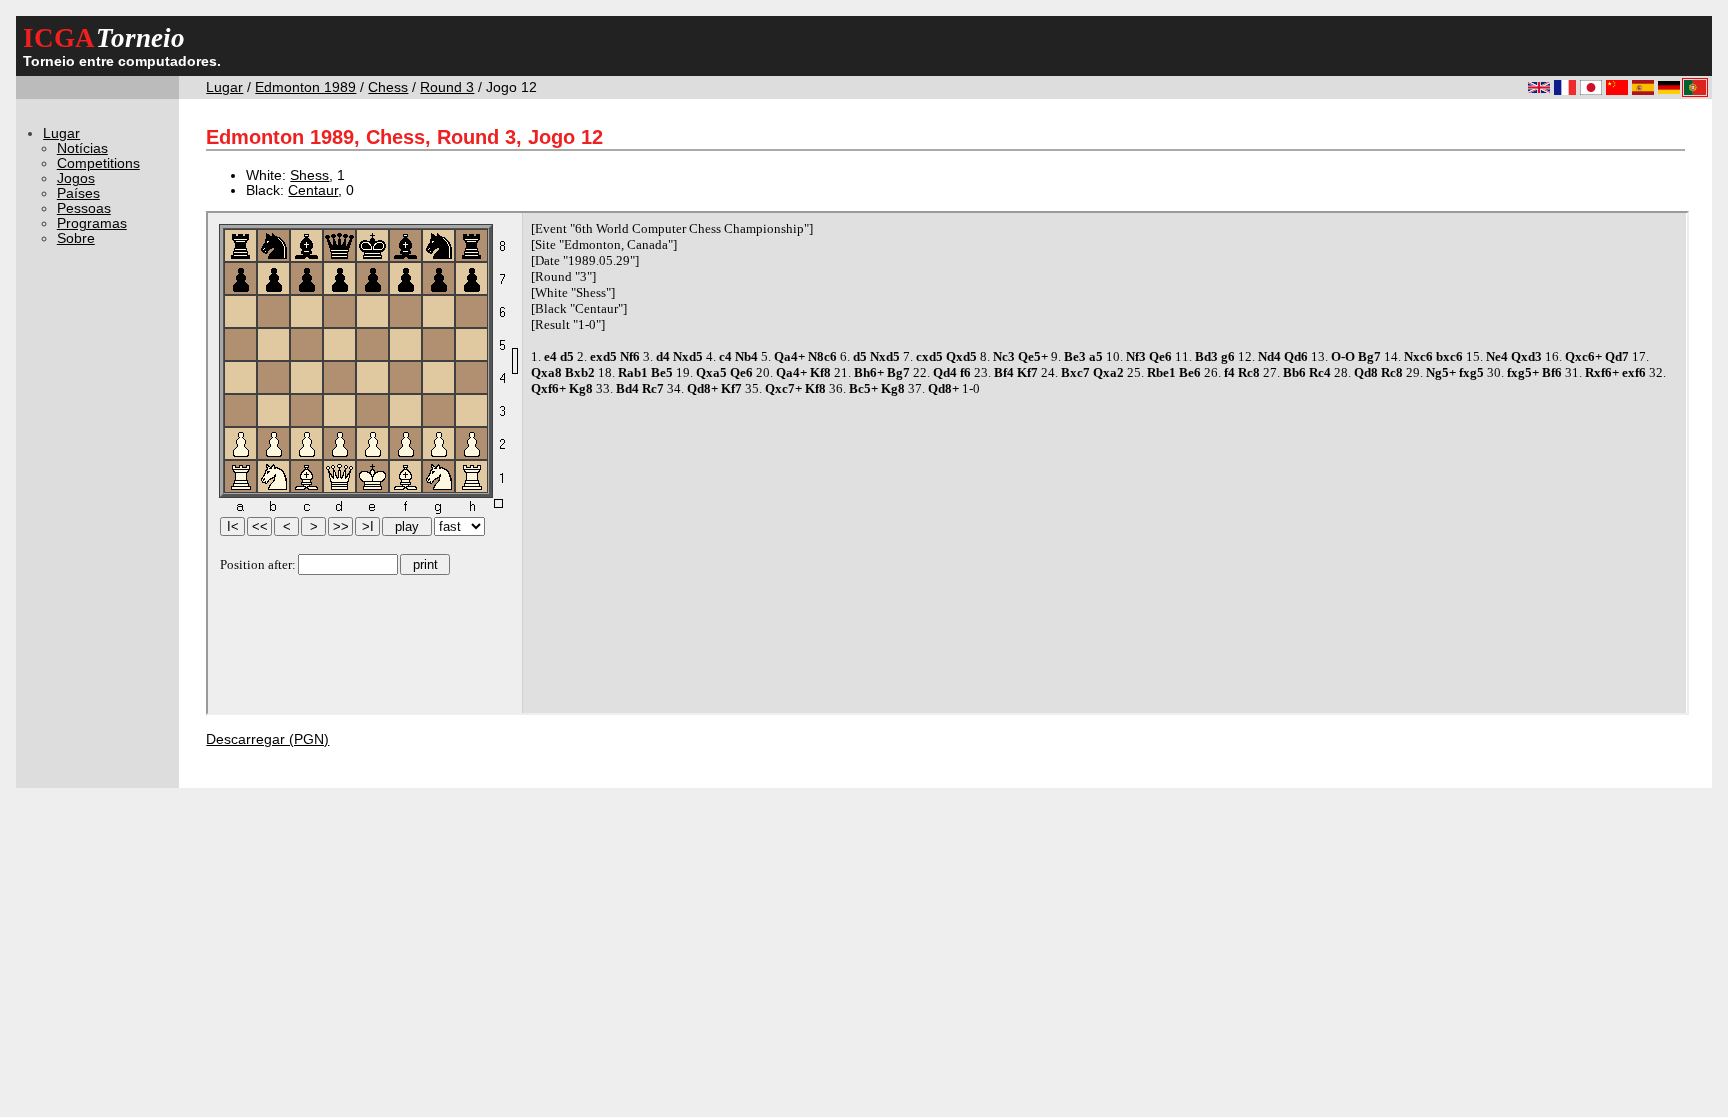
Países (78, 193)
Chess (388, 87)
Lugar (224, 87)
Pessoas (84, 208)
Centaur (313, 190)
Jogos (76, 178)
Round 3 (447, 87)
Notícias (82, 148)
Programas (92, 223)
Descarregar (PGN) (267, 739)
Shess (309, 175)
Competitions (98, 163)
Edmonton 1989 (305, 87)
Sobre (76, 238)
